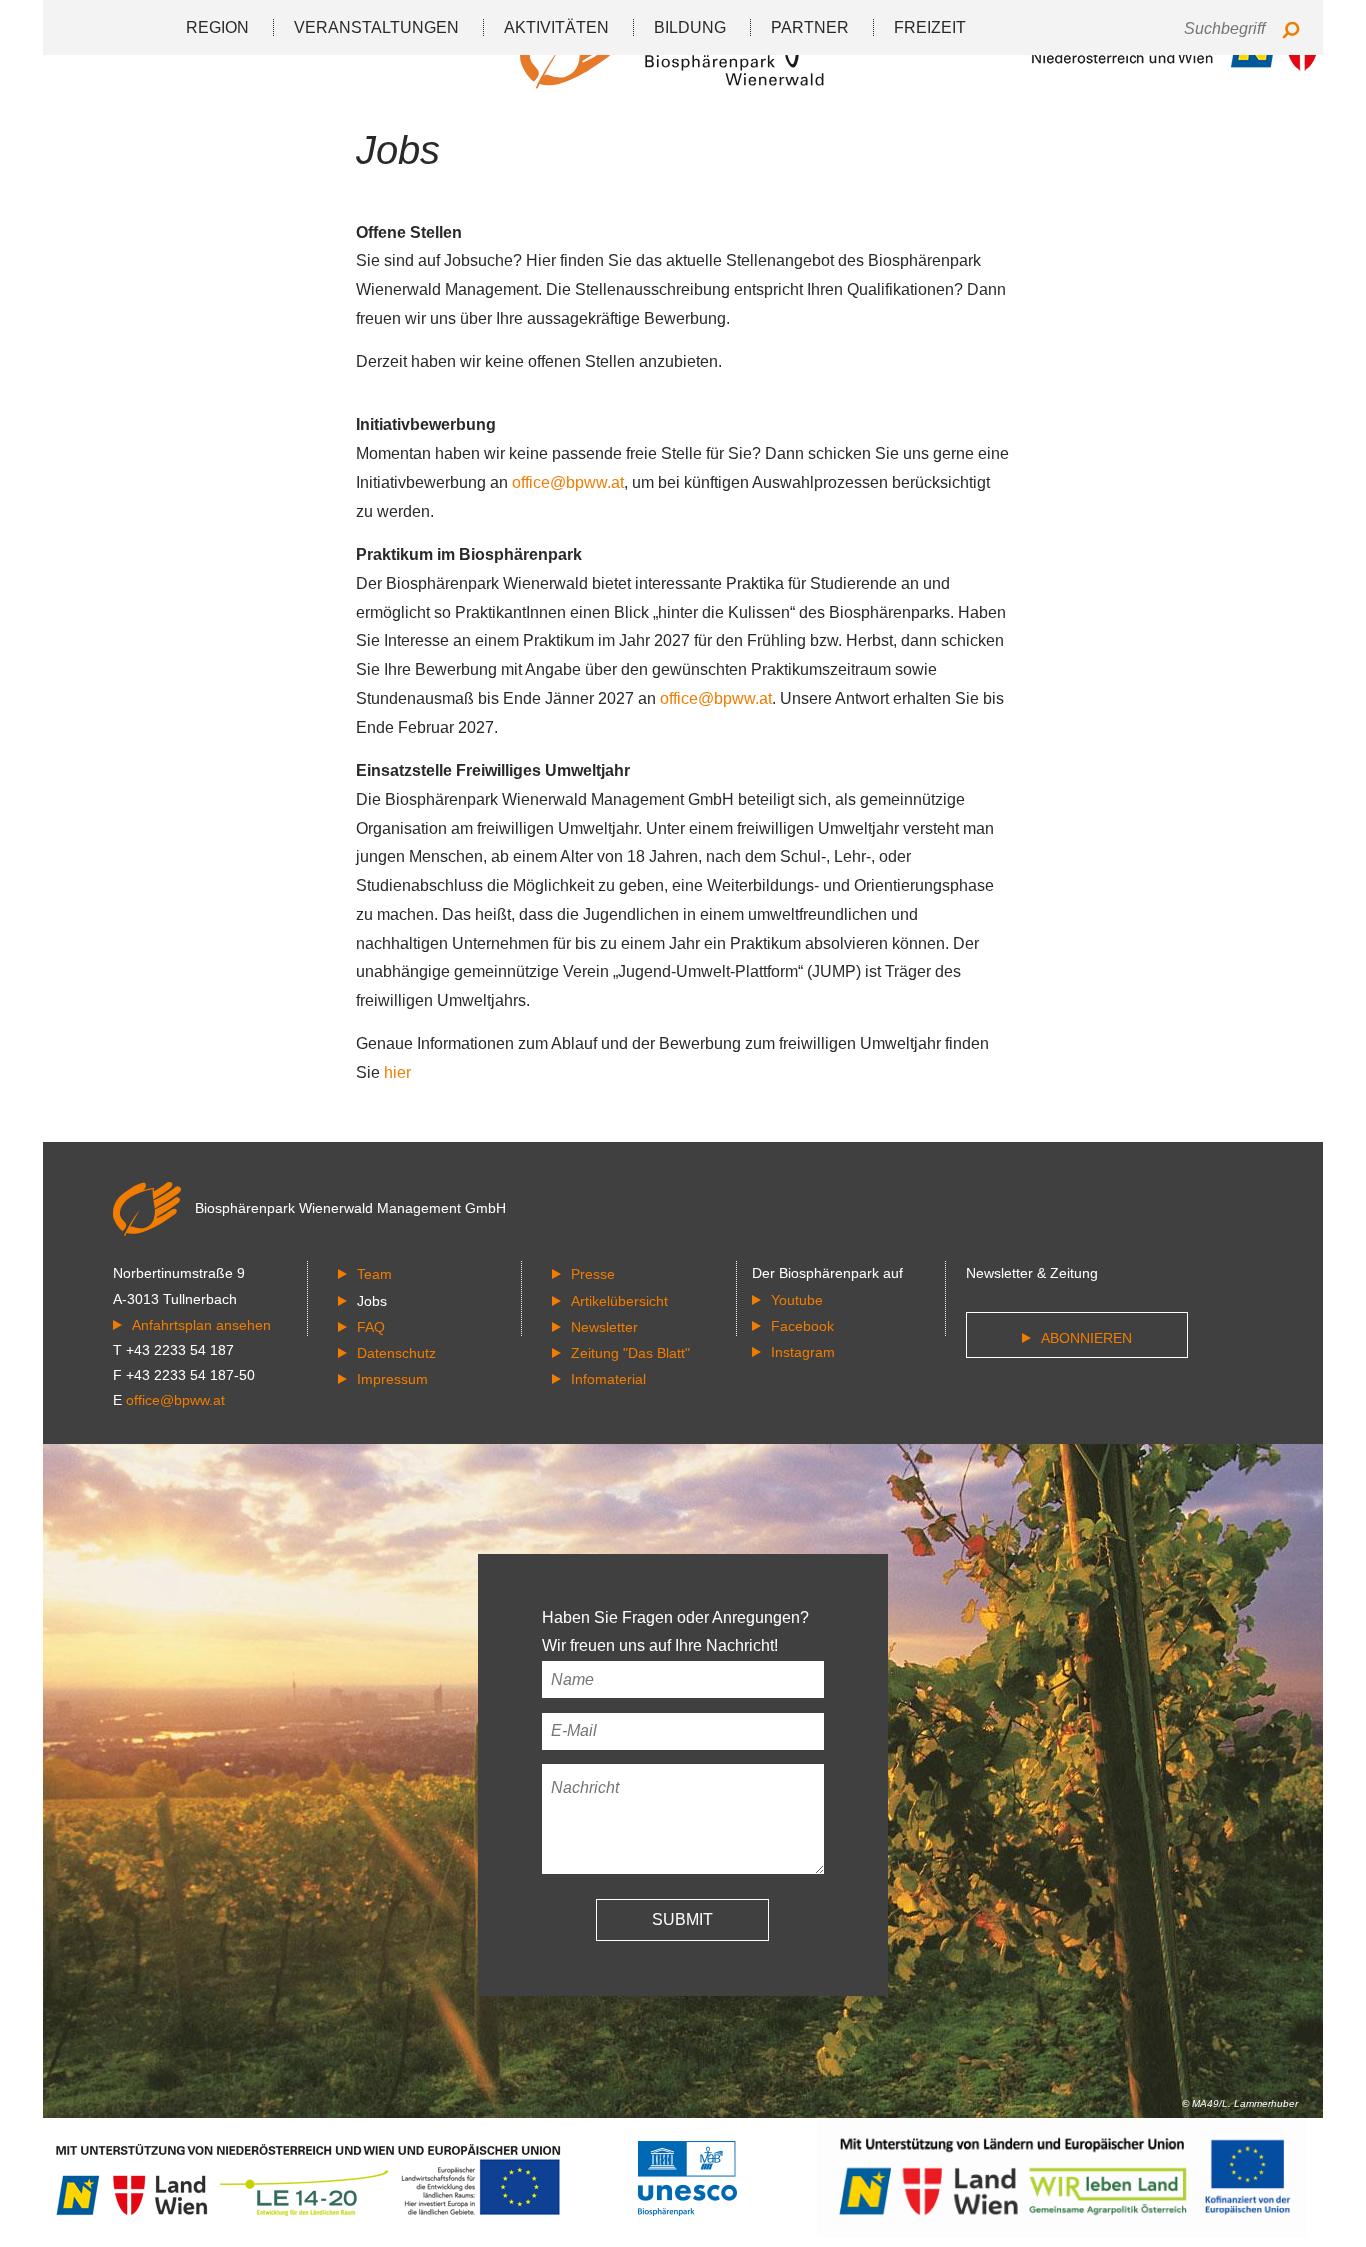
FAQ (371, 1327)
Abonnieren (1086, 1338)
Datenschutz (396, 1353)
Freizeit (930, 27)
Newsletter (604, 1327)
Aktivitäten (556, 27)
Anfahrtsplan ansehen (201, 1325)
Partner (810, 27)
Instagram (803, 1352)
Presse (593, 1274)
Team (374, 1274)
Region (217, 27)
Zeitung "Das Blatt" (630, 1353)
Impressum (392, 1379)
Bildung (690, 27)
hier (397, 1072)
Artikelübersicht (619, 1301)
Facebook (802, 1326)
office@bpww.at (568, 482)
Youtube (797, 1300)
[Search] (1290, 31)
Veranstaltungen (376, 27)
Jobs (372, 1301)
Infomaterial (608, 1379)
